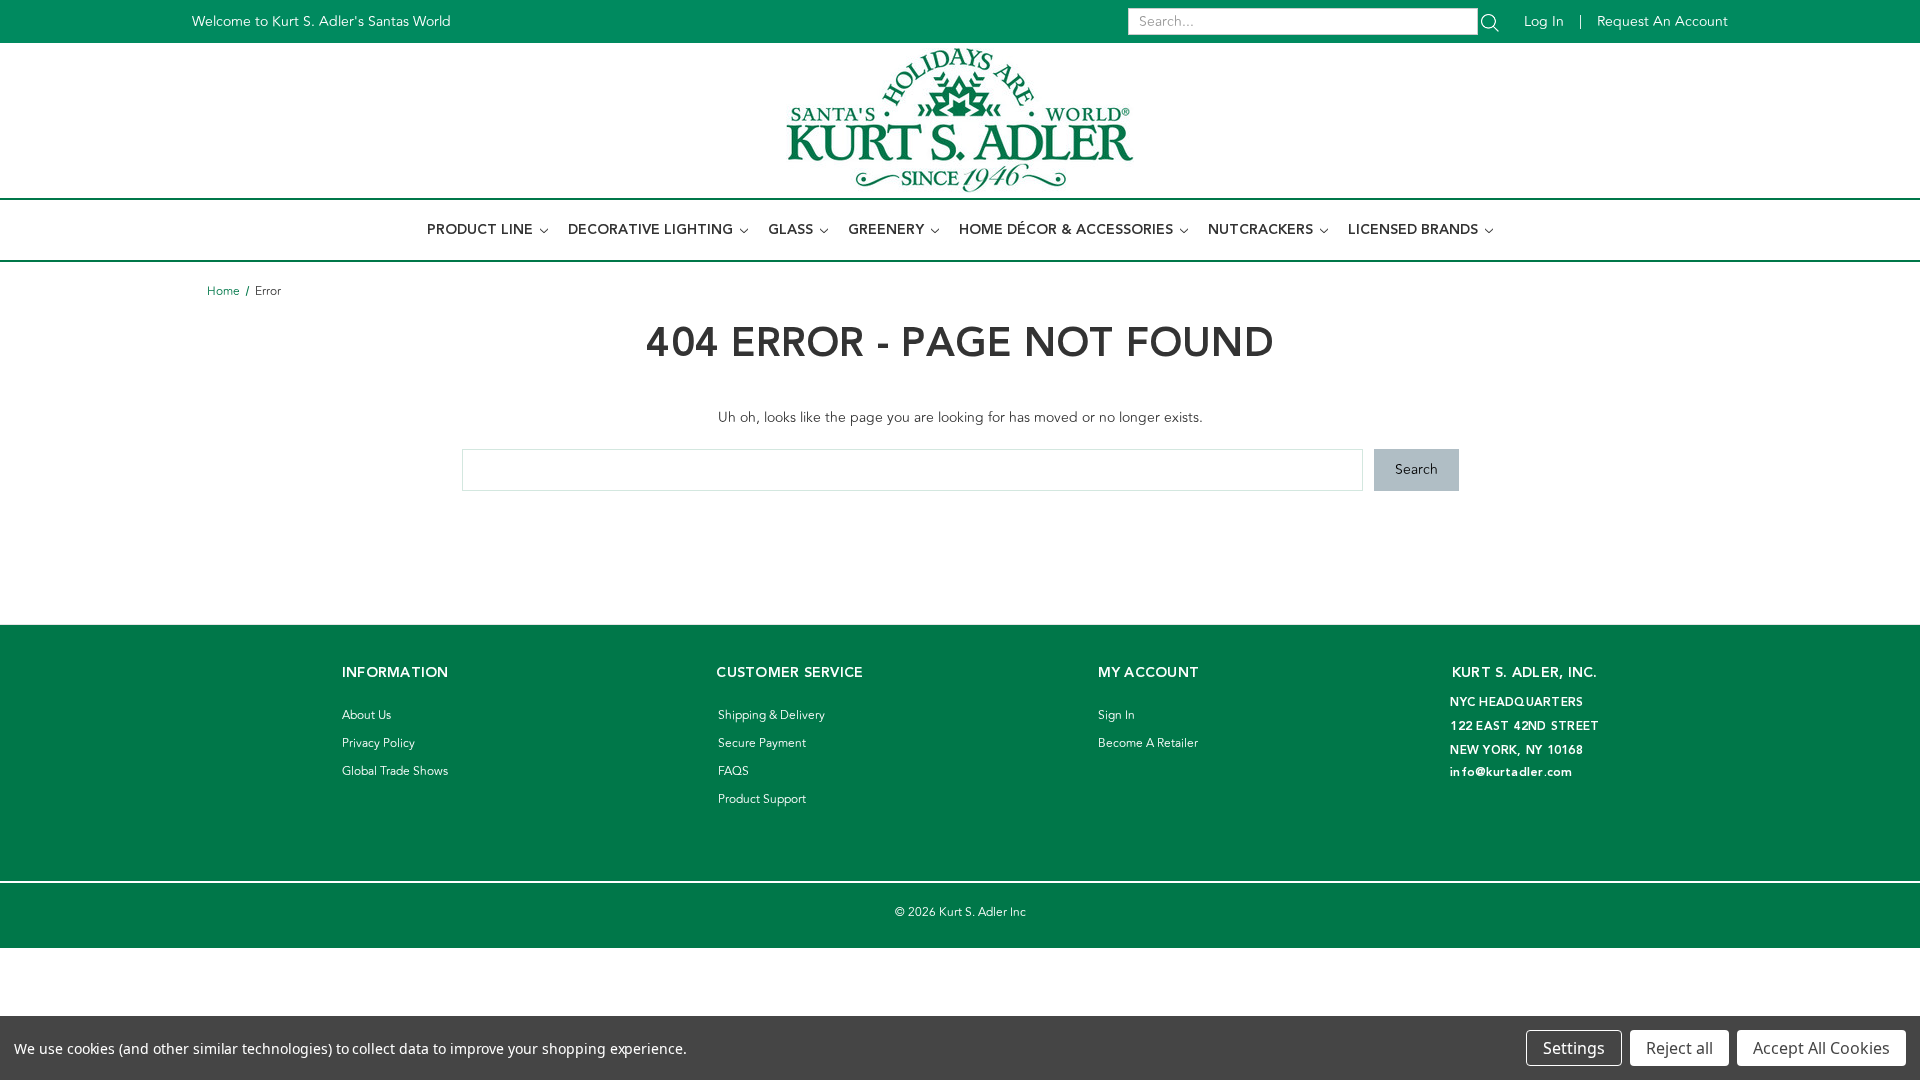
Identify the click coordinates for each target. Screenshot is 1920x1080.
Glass (792, 230)
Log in (1544, 21)
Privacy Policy (378, 743)
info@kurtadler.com (1511, 772)
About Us (366, 715)
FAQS (733, 771)
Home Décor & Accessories (1068, 230)
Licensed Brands (1415, 230)
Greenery (888, 230)
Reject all (1679, 1048)
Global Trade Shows (395, 771)
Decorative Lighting (652, 230)
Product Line (482, 230)
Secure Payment (762, 743)
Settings (1574, 1048)
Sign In (1116, 715)
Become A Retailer (1148, 743)
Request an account (1662, 21)
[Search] (1490, 21)
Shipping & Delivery (771, 715)
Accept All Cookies (1821, 1048)
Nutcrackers (1262, 230)
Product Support (762, 799)
